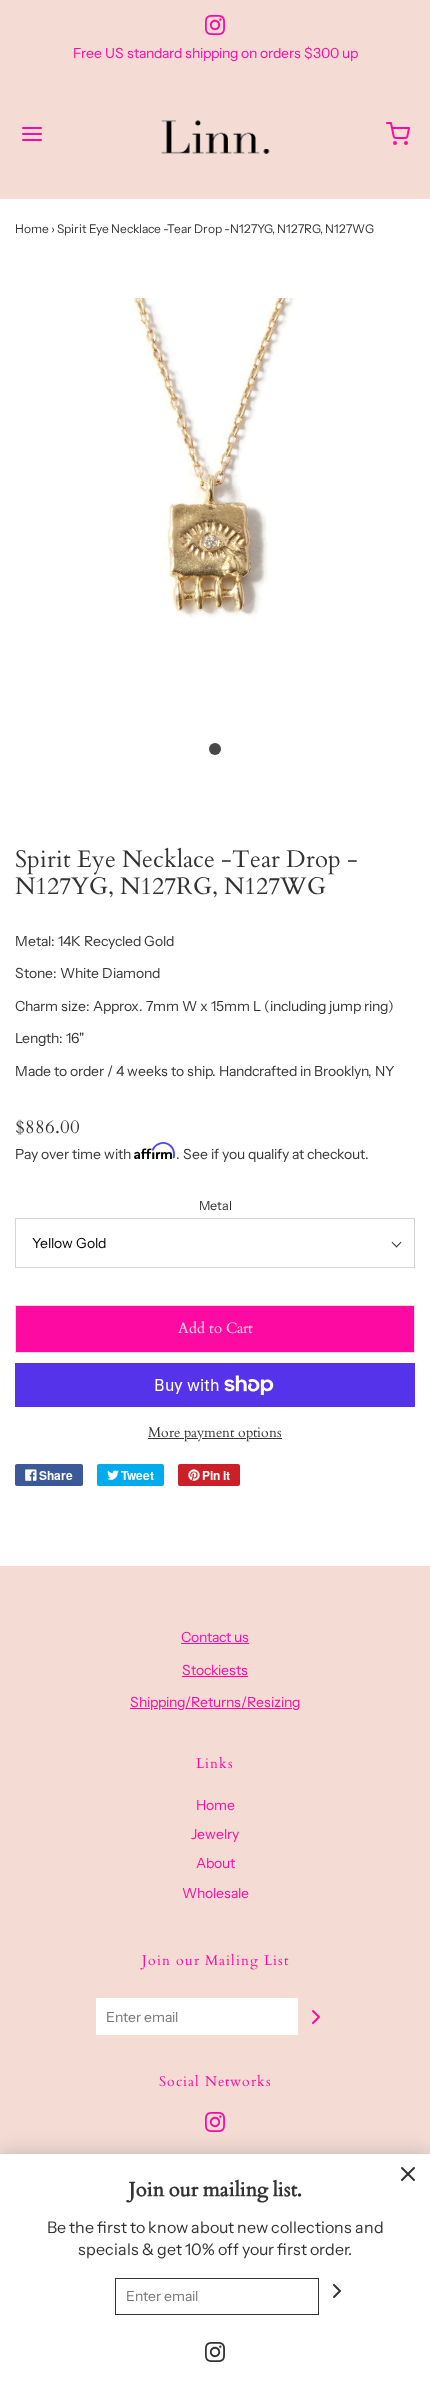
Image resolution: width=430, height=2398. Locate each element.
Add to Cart (215, 1328)
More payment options (215, 1433)
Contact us (215, 1637)
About (215, 1863)
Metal (215, 1205)
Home (32, 228)
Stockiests (215, 1670)
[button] (215, 512)
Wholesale (215, 1893)
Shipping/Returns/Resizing (215, 1702)
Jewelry (215, 1834)
